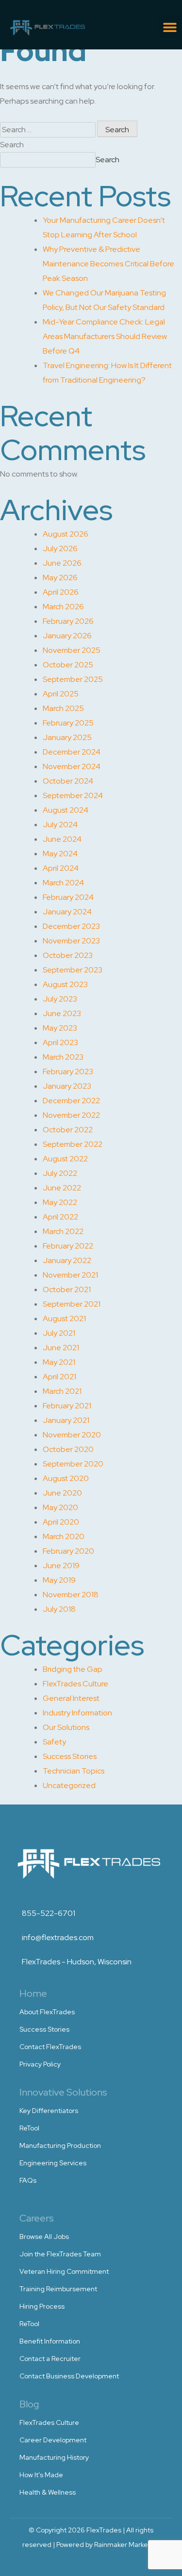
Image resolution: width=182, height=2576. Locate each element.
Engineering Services (53, 2163)
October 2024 (68, 781)
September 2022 (73, 1144)
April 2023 (60, 1042)
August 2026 (66, 534)
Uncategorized (69, 1785)
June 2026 (62, 563)
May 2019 (59, 1580)
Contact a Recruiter (50, 2359)
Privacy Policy (40, 2064)
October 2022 (68, 1130)
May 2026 (60, 578)
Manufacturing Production (60, 2145)
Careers (37, 2218)
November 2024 (72, 766)
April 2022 (60, 1217)
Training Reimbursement (58, 2289)
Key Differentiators (49, 2111)
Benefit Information (50, 2341)
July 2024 (60, 825)
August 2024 (66, 810)
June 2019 (61, 1566)
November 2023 (71, 941)
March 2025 (63, 708)
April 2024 (61, 868)
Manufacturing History (54, 2457)
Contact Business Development (69, 2376)
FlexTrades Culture (75, 1684)
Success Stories (70, 1756)
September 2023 (73, 970)
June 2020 (62, 1493)
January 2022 (67, 1260)
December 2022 (71, 1101)
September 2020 (73, 1464)
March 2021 (62, 1391)
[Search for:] (49, 130)
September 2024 (73, 795)
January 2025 (67, 737)
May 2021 (59, 1362)
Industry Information (77, 1713)
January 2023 (67, 1086)
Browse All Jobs (44, 2237)
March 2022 (63, 1231)
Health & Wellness (48, 2492)
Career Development (53, 2440)
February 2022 (68, 1246)
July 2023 (60, 999)
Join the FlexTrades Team (60, 2254)
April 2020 (61, 1522)
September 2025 (73, 679)
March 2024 (63, 883)
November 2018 (71, 1595)
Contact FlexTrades (50, 2047)
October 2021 (67, 1289)
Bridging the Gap (73, 1669)
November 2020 (72, 1435)
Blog (29, 2404)
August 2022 (65, 1159)
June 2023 (62, 1013)
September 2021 (72, 1304)
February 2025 (68, 723)
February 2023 (68, 1072)
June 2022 (62, 1188)
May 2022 (60, 1202)
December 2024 (72, 752)
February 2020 (68, 1551)
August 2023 (65, 984)
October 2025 (68, 665)
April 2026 (61, 592)
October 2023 (68, 955)
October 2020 (68, 1449)
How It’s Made (41, 2475)
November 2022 (71, 1115)
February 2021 (67, 1406)
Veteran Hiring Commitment (64, 2271)
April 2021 (59, 1377)
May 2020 (60, 1507)
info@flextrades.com (58, 1937)
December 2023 (71, 926)
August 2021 (64, 1319)
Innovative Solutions (63, 2092)
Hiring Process (42, 2306)
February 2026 (68, 621)
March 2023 (63, 1057)
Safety (54, 1742)
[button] (170, 27)
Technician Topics (74, 1771)
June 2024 (62, 839)
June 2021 (61, 1348)
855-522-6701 (49, 1913)
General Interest (71, 1698)
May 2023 (60, 1028)
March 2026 (63, 607)
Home (33, 1993)
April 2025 (61, 694)
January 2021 (66, 1420)
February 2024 (68, 897)
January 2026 (67, 636)
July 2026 (60, 548)
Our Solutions (66, 1727)
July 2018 (59, 1609)
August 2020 (66, 1478)
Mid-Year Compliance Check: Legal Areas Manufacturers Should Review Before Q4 (105, 336)
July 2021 (59, 1333)
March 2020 (64, 1536)
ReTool (29, 2128)
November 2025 (72, 650)
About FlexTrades (47, 2012)
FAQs (28, 2180)
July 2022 (60, 1173)
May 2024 (60, 854)
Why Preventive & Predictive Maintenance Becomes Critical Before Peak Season (108, 264)
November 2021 (70, 1275)
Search (12, 145)
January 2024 (67, 912)
